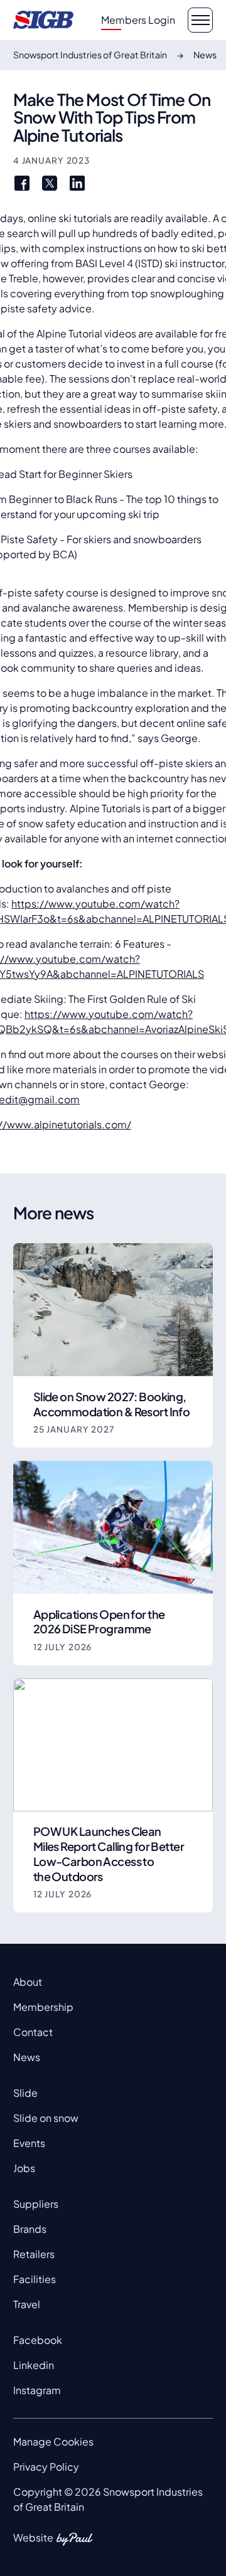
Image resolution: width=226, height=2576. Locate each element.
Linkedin (34, 2365)
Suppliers (36, 2204)
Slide (25, 2093)
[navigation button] (200, 20)
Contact (33, 2032)
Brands (30, 2229)
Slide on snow (46, 2118)
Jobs (24, 2168)
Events (29, 2143)
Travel (27, 2304)
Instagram (37, 2390)
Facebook (38, 2340)
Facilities (35, 2279)
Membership (43, 2007)
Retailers (34, 2254)
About (28, 1982)
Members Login (138, 20)
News (27, 2057)
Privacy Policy (46, 2467)
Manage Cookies (53, 2441)
